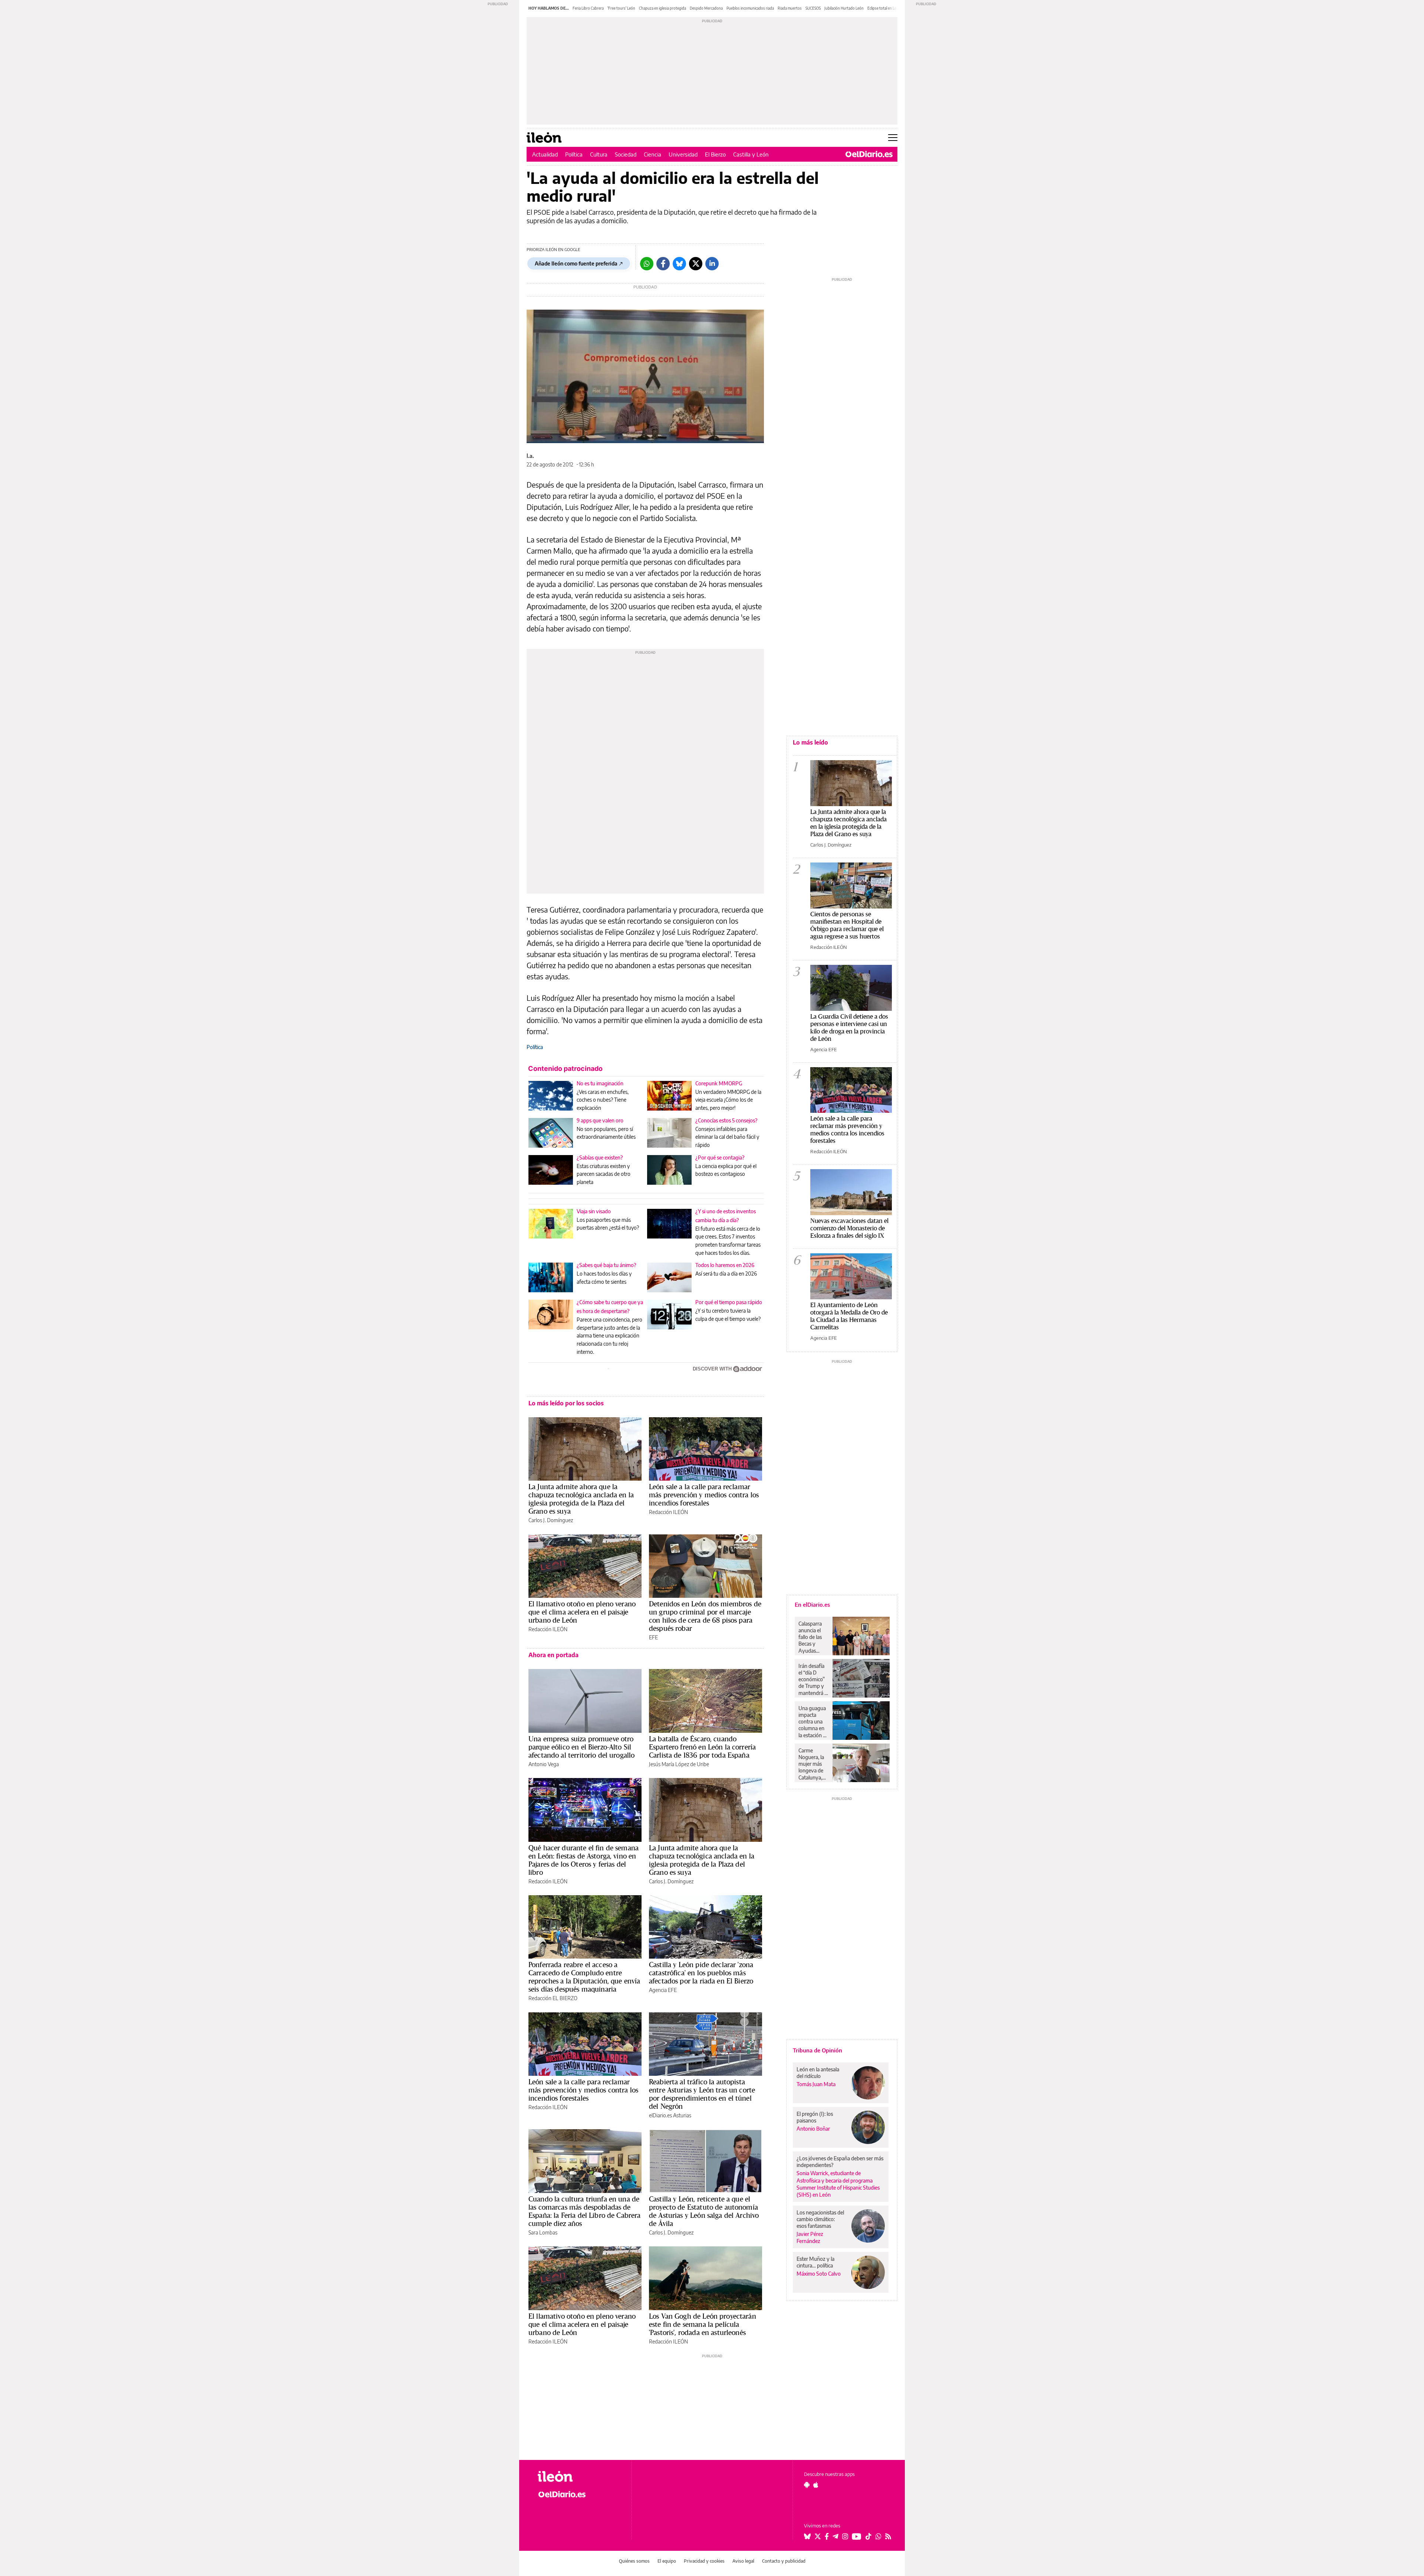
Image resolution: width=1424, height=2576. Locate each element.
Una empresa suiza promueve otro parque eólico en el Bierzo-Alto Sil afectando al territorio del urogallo (581, 1747)
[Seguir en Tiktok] (868, 2536)
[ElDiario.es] (869, 154)
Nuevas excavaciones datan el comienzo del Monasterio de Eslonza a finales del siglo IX (849, 1228)
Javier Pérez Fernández (810, 2237)
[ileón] (579, 2476)
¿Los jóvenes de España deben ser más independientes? (840, 2162)
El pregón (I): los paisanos (815, 2117)
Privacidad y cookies (704, 2561)
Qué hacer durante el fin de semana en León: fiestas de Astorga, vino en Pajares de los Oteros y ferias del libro (584, 1860)
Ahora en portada (553, 1655)
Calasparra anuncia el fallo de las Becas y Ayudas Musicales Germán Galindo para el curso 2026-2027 (813, 1637)
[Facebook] (663, 264)
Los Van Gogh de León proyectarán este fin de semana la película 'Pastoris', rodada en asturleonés (703, 2324)
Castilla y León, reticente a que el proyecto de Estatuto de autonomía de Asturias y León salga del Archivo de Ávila (704, 2211)
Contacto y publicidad (784, 2561)
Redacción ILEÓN (668, 1512)
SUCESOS (813, 8)
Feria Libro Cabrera (588, 8)
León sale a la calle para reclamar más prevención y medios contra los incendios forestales (704, 1495)
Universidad (683, 154)
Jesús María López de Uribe (679, 1764)
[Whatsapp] (647, 264)
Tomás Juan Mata (816, 2084)
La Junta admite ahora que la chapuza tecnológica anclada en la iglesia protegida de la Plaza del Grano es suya (581, 1499)
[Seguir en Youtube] (857, 2536)
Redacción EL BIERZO (553, 1998)
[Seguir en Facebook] (827, 2536)
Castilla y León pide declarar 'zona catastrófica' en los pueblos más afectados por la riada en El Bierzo (701, 1973)
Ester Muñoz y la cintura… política (815, 2262)
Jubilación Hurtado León (844, 8)
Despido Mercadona (706, 8)
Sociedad (626, 154)
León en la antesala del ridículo (818, 2073)
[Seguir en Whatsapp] (879, 2536)
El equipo (667, 2561)
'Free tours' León (621, 8)
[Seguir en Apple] (816, 2485)
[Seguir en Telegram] (835, 2536)
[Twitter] (696, 264)
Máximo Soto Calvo (819, 2274)
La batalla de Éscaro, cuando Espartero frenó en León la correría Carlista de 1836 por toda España (702, 1747)
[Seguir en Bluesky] (807, 2536)
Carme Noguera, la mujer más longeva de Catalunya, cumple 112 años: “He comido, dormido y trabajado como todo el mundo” (813, 1764)
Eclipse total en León (884, 8)
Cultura (599, 154)
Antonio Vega (544, 1764)
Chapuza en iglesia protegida (662, 8)
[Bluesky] (679, 264)
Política (574, 154)
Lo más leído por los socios (566, 1403)
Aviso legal (743, 2561)
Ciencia (652, 154)
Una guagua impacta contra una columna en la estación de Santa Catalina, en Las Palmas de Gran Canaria (813, 1722)
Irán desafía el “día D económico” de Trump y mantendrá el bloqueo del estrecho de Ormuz (813, 1679)
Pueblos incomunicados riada (750, 8)
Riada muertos (790, 8)
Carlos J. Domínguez (551, 1520)
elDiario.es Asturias (670, 2115)
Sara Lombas (543, 2232)
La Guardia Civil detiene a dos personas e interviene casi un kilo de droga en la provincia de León (849, 1027)
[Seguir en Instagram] (845, 2536)
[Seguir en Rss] (888, 2536)
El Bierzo (715, 154)
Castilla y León (751, 154)
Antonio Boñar (813, 2129)
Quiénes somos (634, 2561)
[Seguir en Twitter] (818, 2536)
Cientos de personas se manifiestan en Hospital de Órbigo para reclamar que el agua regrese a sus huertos (847, 925)
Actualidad (545, 154)
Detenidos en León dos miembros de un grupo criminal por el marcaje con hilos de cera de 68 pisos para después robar (705, 1616)
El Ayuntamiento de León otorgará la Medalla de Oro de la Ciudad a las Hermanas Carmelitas (849, 1316)
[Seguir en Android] (807, 2485)
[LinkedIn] (712, 264)
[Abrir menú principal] (893, 138)
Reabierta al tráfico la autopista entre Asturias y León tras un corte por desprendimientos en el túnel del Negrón (702, 2094)
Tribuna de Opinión (818, 2050)
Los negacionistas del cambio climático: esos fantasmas (820, 2219)
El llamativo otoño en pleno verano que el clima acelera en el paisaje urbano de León (582, 1612)
